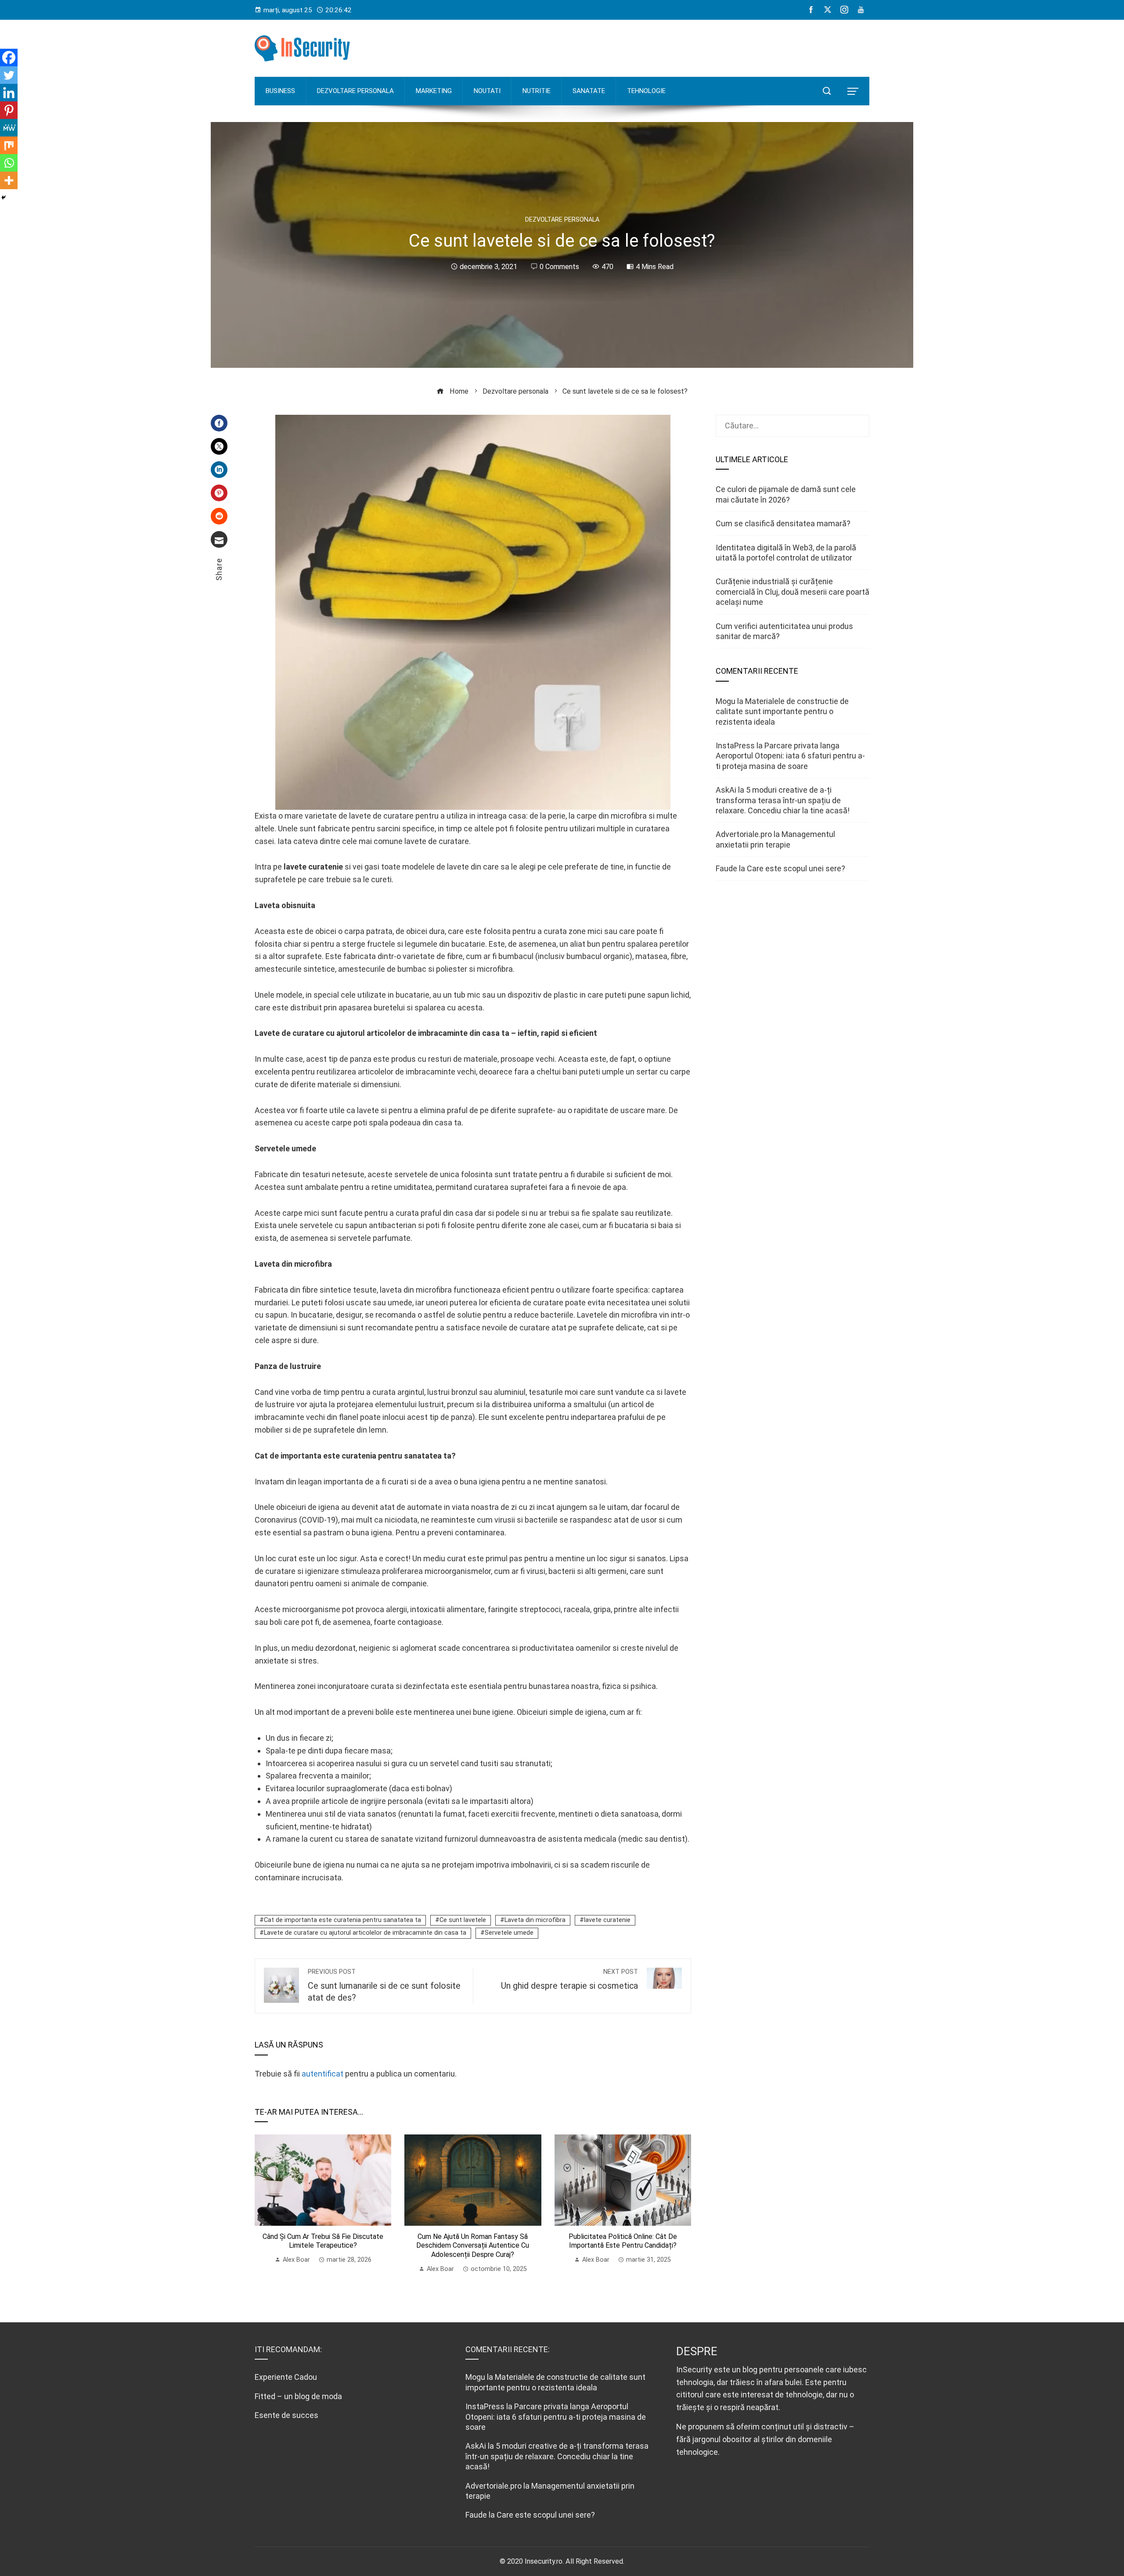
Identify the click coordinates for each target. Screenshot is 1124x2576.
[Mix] (9, 145)
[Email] (219, 539)
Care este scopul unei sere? (796, 868)
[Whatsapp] (9, 163)
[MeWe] (9, 128)
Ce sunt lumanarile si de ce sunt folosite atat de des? (384, 1986)
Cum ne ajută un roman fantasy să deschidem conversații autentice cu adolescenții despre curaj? (473, 2246)
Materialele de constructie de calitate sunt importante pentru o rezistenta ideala (782, 711)
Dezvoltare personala (562, 220)
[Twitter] (219, 446)
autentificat (322, 2074)
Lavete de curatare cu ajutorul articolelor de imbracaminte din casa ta (365, 1933)
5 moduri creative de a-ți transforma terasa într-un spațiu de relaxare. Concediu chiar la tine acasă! (783, 800)
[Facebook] (219, 423)
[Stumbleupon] (219, 516)
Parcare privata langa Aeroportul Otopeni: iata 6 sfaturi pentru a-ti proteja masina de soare (790, 756)
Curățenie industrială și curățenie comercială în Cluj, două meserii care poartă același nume (793, 592)
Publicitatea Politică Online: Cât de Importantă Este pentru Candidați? (623, 2241)
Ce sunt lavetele (463, 1920)
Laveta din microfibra (535, 1920)
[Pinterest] (219, 493)
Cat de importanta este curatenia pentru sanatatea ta (342, 1920)
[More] (9, 180)
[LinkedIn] (219, 470)
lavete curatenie (607, 1920)
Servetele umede (509, 1933)
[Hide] (4, 198)
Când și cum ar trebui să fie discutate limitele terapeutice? (323, 2241)
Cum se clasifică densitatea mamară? (783, 523)
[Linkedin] (9, 93)
